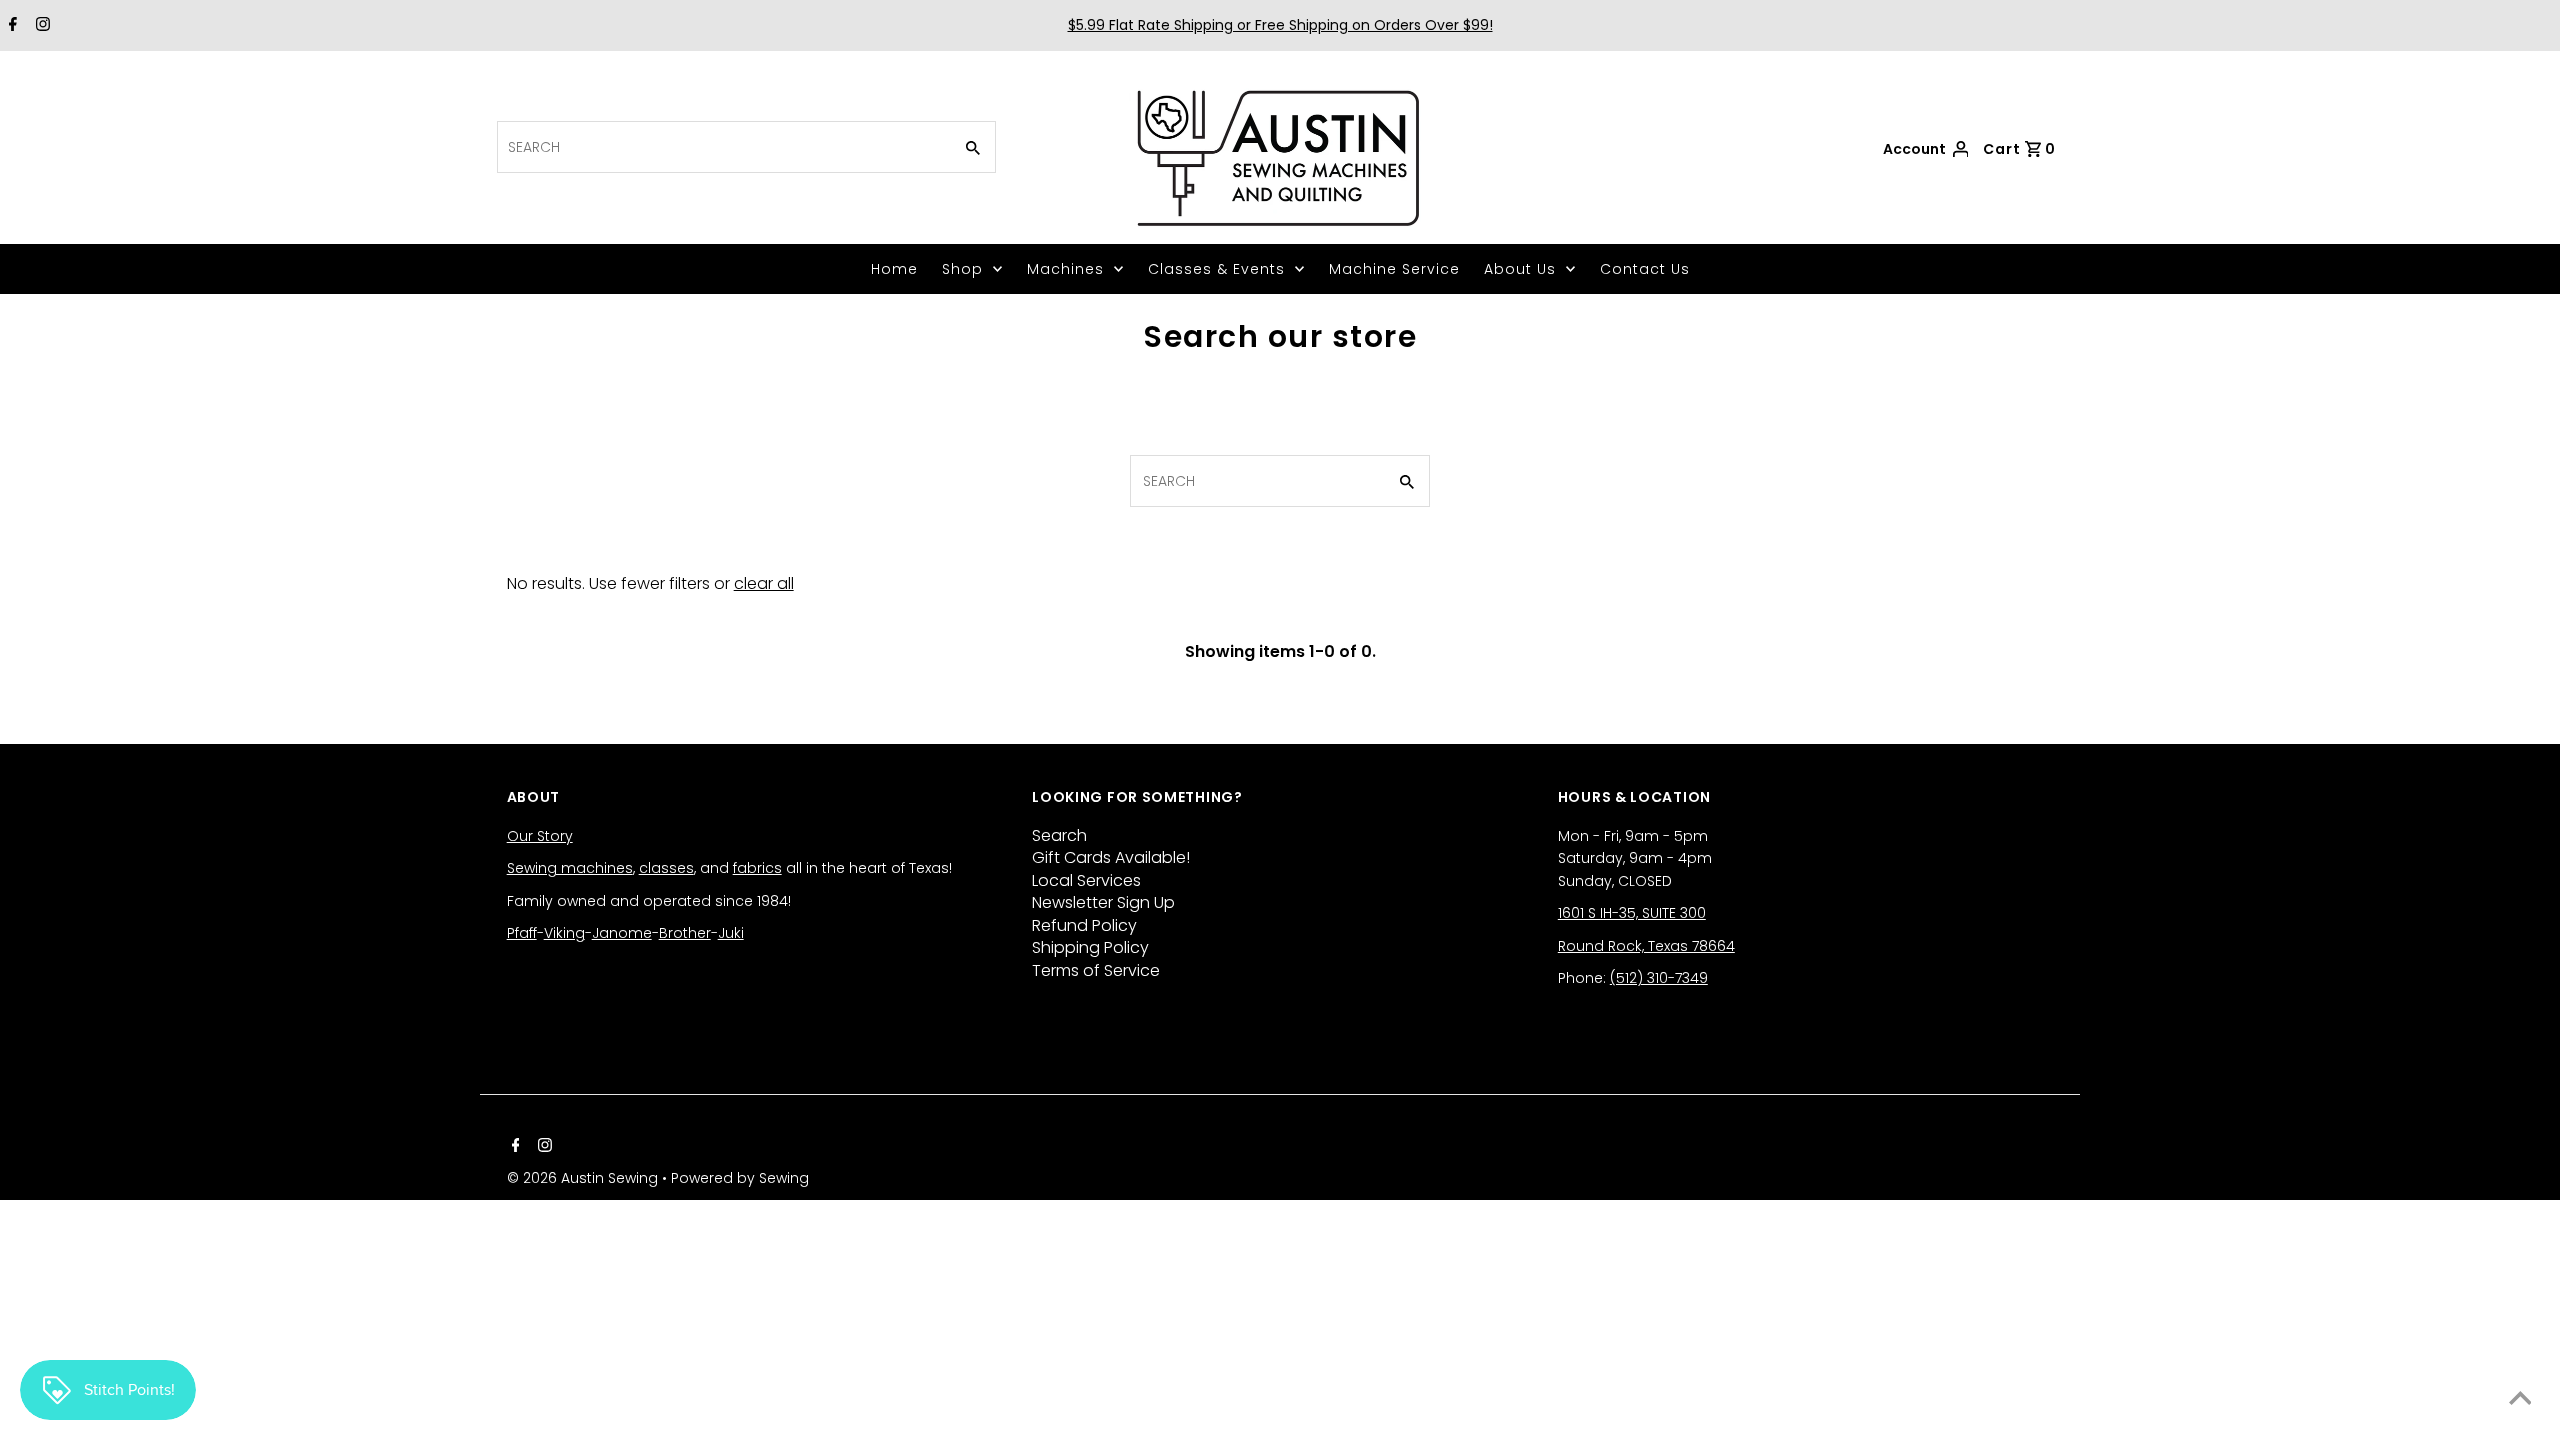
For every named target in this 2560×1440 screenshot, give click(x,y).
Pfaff (522, 933)
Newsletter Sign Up (1103, 902)
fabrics (757, 868)
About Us (1520, 269)
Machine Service (1394, 269)
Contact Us (1645, 269)
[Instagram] (40, 26)
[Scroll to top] (2520, 1400)
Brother (685, 933)
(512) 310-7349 (1659, 978)
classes (666, 868)
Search (1059, 835)
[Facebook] (10, 26)
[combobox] (722, 147)
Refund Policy (1084, 925)
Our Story (540, 836)
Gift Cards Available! (1111, 857)
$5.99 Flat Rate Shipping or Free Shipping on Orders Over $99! (1280, 25)
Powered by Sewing (740, 1178)
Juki (731, 933)
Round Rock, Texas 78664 (1646, 946)
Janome (622, 933)
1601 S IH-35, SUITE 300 (1632, 913)
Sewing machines (570, 868)
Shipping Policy (1090, 947)
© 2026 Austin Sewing (584, 1178)
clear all (764, 583)
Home (894, 269)
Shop (962, 269)
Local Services (1086, 880)
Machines (1065, 269)
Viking (564, 933)
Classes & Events (1216, 269)
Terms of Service (1096, 970)
